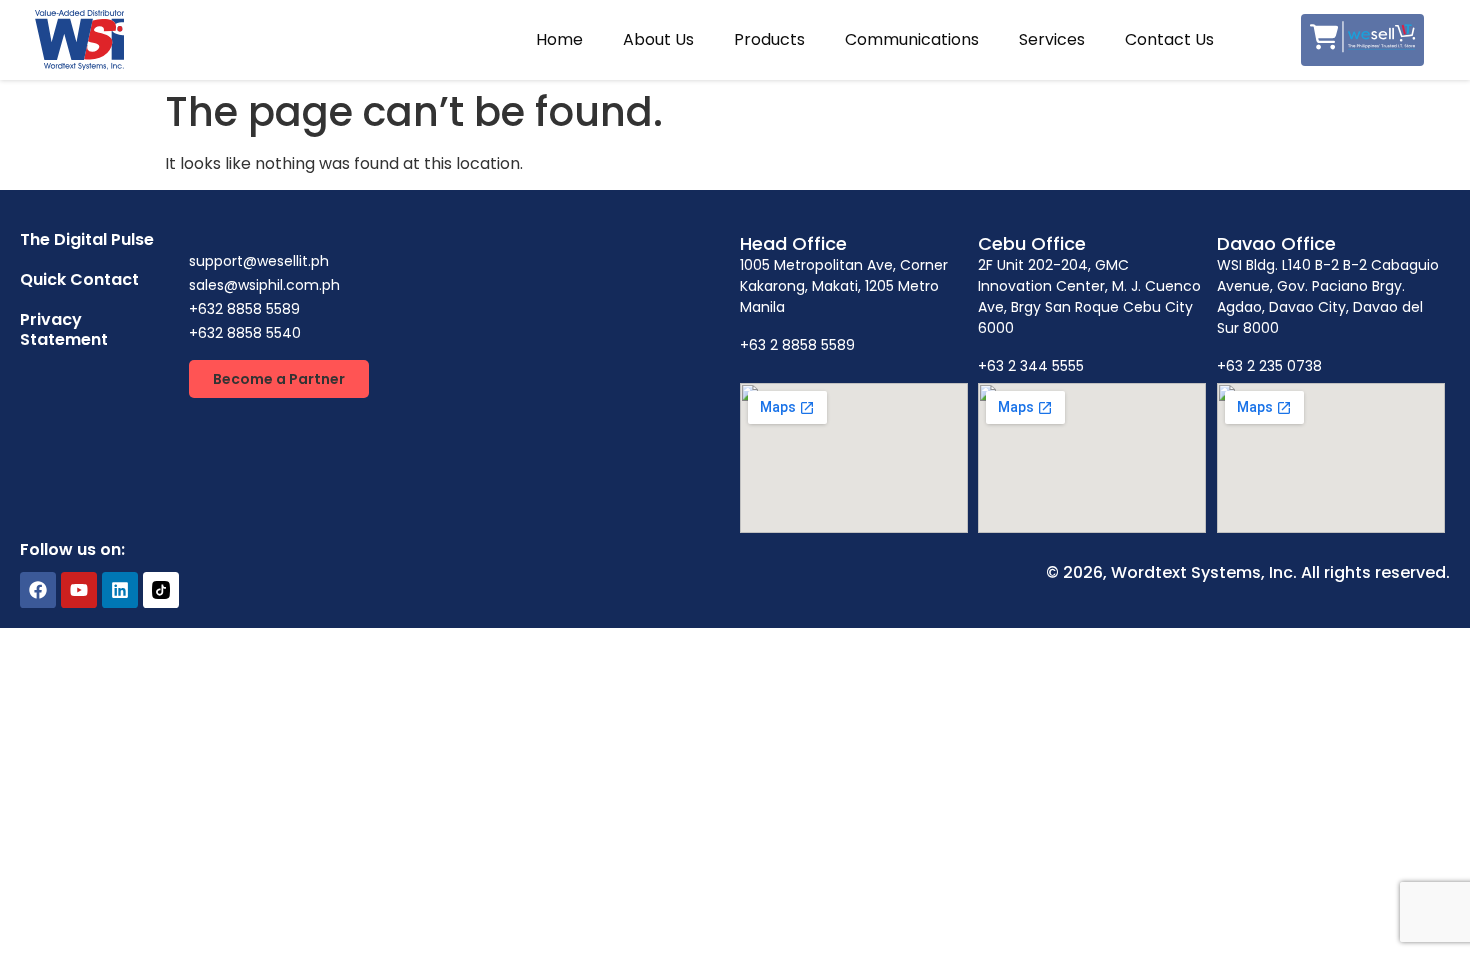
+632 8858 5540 (245, 333)
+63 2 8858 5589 (797, 345)
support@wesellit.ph (259, 261)
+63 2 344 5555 (1031, 366)
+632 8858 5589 (244, 309)
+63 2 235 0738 (1269, 366)
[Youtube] (79, 590)
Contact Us (1169, 39)
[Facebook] (38, 590)
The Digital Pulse (87, 239)
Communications (912, 39)
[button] (279, 379)
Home (559, 39)
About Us (658, 39)
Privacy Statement (64, 329)
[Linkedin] (120, 590)
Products (769, 39)
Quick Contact (79, 279)
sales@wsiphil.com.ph (264, 285)
